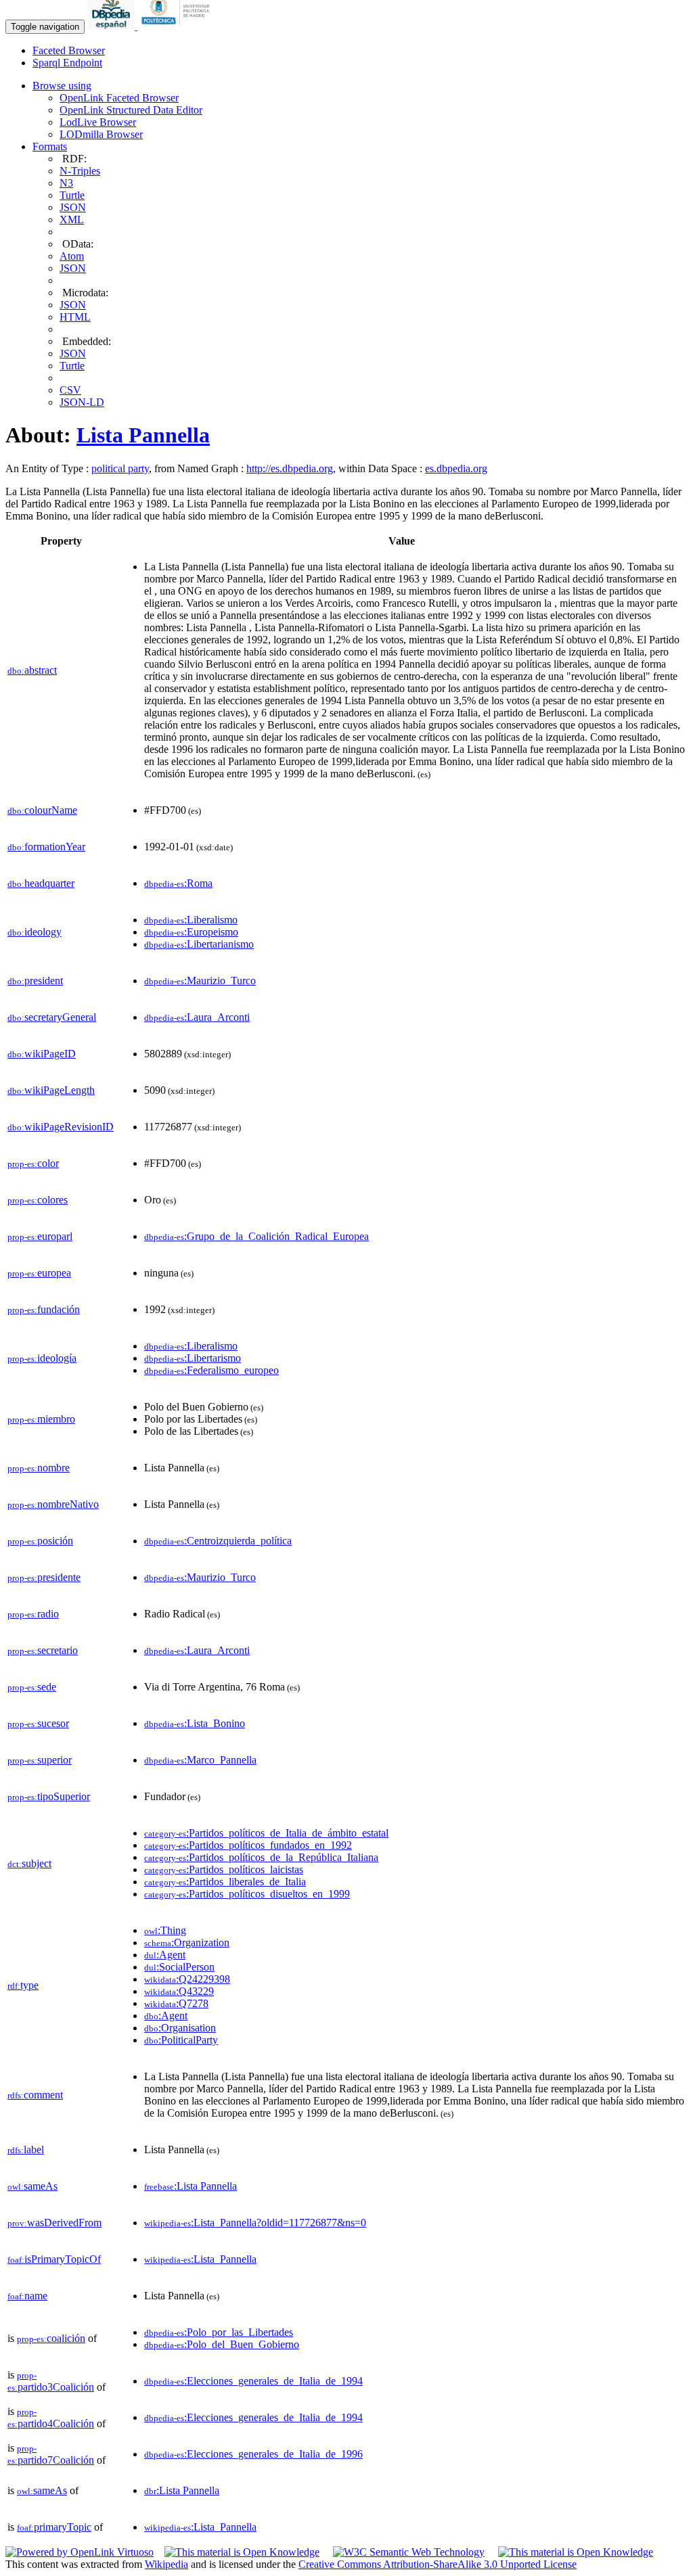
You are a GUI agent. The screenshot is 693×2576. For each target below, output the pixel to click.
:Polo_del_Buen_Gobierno (222, 2344)
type (23, 1985)
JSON (73, 207)
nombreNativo (53, 1504)
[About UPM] (178, 26)
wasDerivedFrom (54, 2223)
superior (40, 1760)
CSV (70, 390)
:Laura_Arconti (197, 1017)
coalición (51, 2338)
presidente (44, 1577)
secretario (43, 1650)
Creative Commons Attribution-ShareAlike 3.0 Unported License (438, 2564)
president (35, 981)
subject (29, 1863)
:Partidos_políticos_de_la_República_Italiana (261, 1857)
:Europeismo (191, 932)
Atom (72, 256)
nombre (39, 1468)
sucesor (38, 1723)
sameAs (32, 2186)
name (27, 2296)
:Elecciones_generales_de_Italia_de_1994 (253, 2381)
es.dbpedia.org (456, 468)
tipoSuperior (49, 1796)
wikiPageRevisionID (61, 1127)
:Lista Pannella (191, 2186)
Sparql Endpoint (67, 63)
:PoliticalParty (181, 2040)
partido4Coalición (51, 2418)
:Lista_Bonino (195, 1723)
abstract (32, 670)
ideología (42, 1358)
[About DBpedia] (112, 26)
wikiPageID (42, 1054)
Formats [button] (50, 146)
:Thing (165, 1930)
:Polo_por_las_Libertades (219, 2332)
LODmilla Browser (101, 134)
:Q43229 (179, 1991)
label (26, 2149)
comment (35, 2095)
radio (33, 1614)
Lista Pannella (143, 435)
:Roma (178, 883)
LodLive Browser (98, 122)
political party (120, 468)
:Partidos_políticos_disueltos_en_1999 (247, 1894)
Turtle (72, 195)
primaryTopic (54, 2527)
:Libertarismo (193, 1358)
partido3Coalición (51, 2382)
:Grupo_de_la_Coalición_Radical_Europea (256, 1236)
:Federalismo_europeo (211, 1370)
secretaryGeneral (52, 1017)
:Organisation (180, 2028)
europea (39, 1273)
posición (40, 1541)
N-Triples (80, 171)
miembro (41, 1419)
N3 (66, 183)
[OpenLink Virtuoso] (80, 2552)
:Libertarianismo (199, 944)
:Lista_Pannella (200, 2259)
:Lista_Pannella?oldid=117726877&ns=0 (255, 2223)
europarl (40, 1236)
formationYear (46, 847)
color (33, 1163)
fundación (44, 1309)
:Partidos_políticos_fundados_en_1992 (248, 1845)
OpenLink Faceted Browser (119, 98)
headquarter (41, 883)
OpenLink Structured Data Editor (131, 110)
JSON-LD (82, 402)
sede (32, 1687)
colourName (42, 810)
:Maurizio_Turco (200, 981)
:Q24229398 (187, 1979)
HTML (75, 317)
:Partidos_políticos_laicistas (224, 1869)
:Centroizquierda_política (218, 1541)
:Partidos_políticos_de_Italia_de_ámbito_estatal (266, 1833)
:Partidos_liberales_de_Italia (225, 1882)
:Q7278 (176, 2003)
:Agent (165, 1955)
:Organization (187, 1942)
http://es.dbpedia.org (290, 468)
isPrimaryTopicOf (54, 2259)
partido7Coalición (51, 2455)
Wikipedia (166, 2564)
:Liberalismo (191, 920)
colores (38, 1200)
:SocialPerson (179, 1967)
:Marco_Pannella (200, 1760)
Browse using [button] (62, 86)
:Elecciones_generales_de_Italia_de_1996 (253, 2454)
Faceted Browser (69, 50)
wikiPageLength (51, 1090)
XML (72, 220)
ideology (35, 932)
